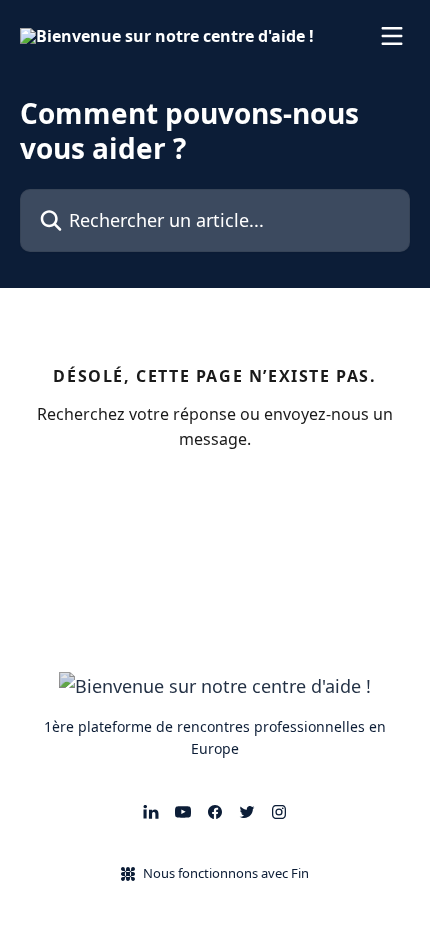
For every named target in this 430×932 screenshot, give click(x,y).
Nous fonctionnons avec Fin (226, 873)
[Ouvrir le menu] (392, 36)
